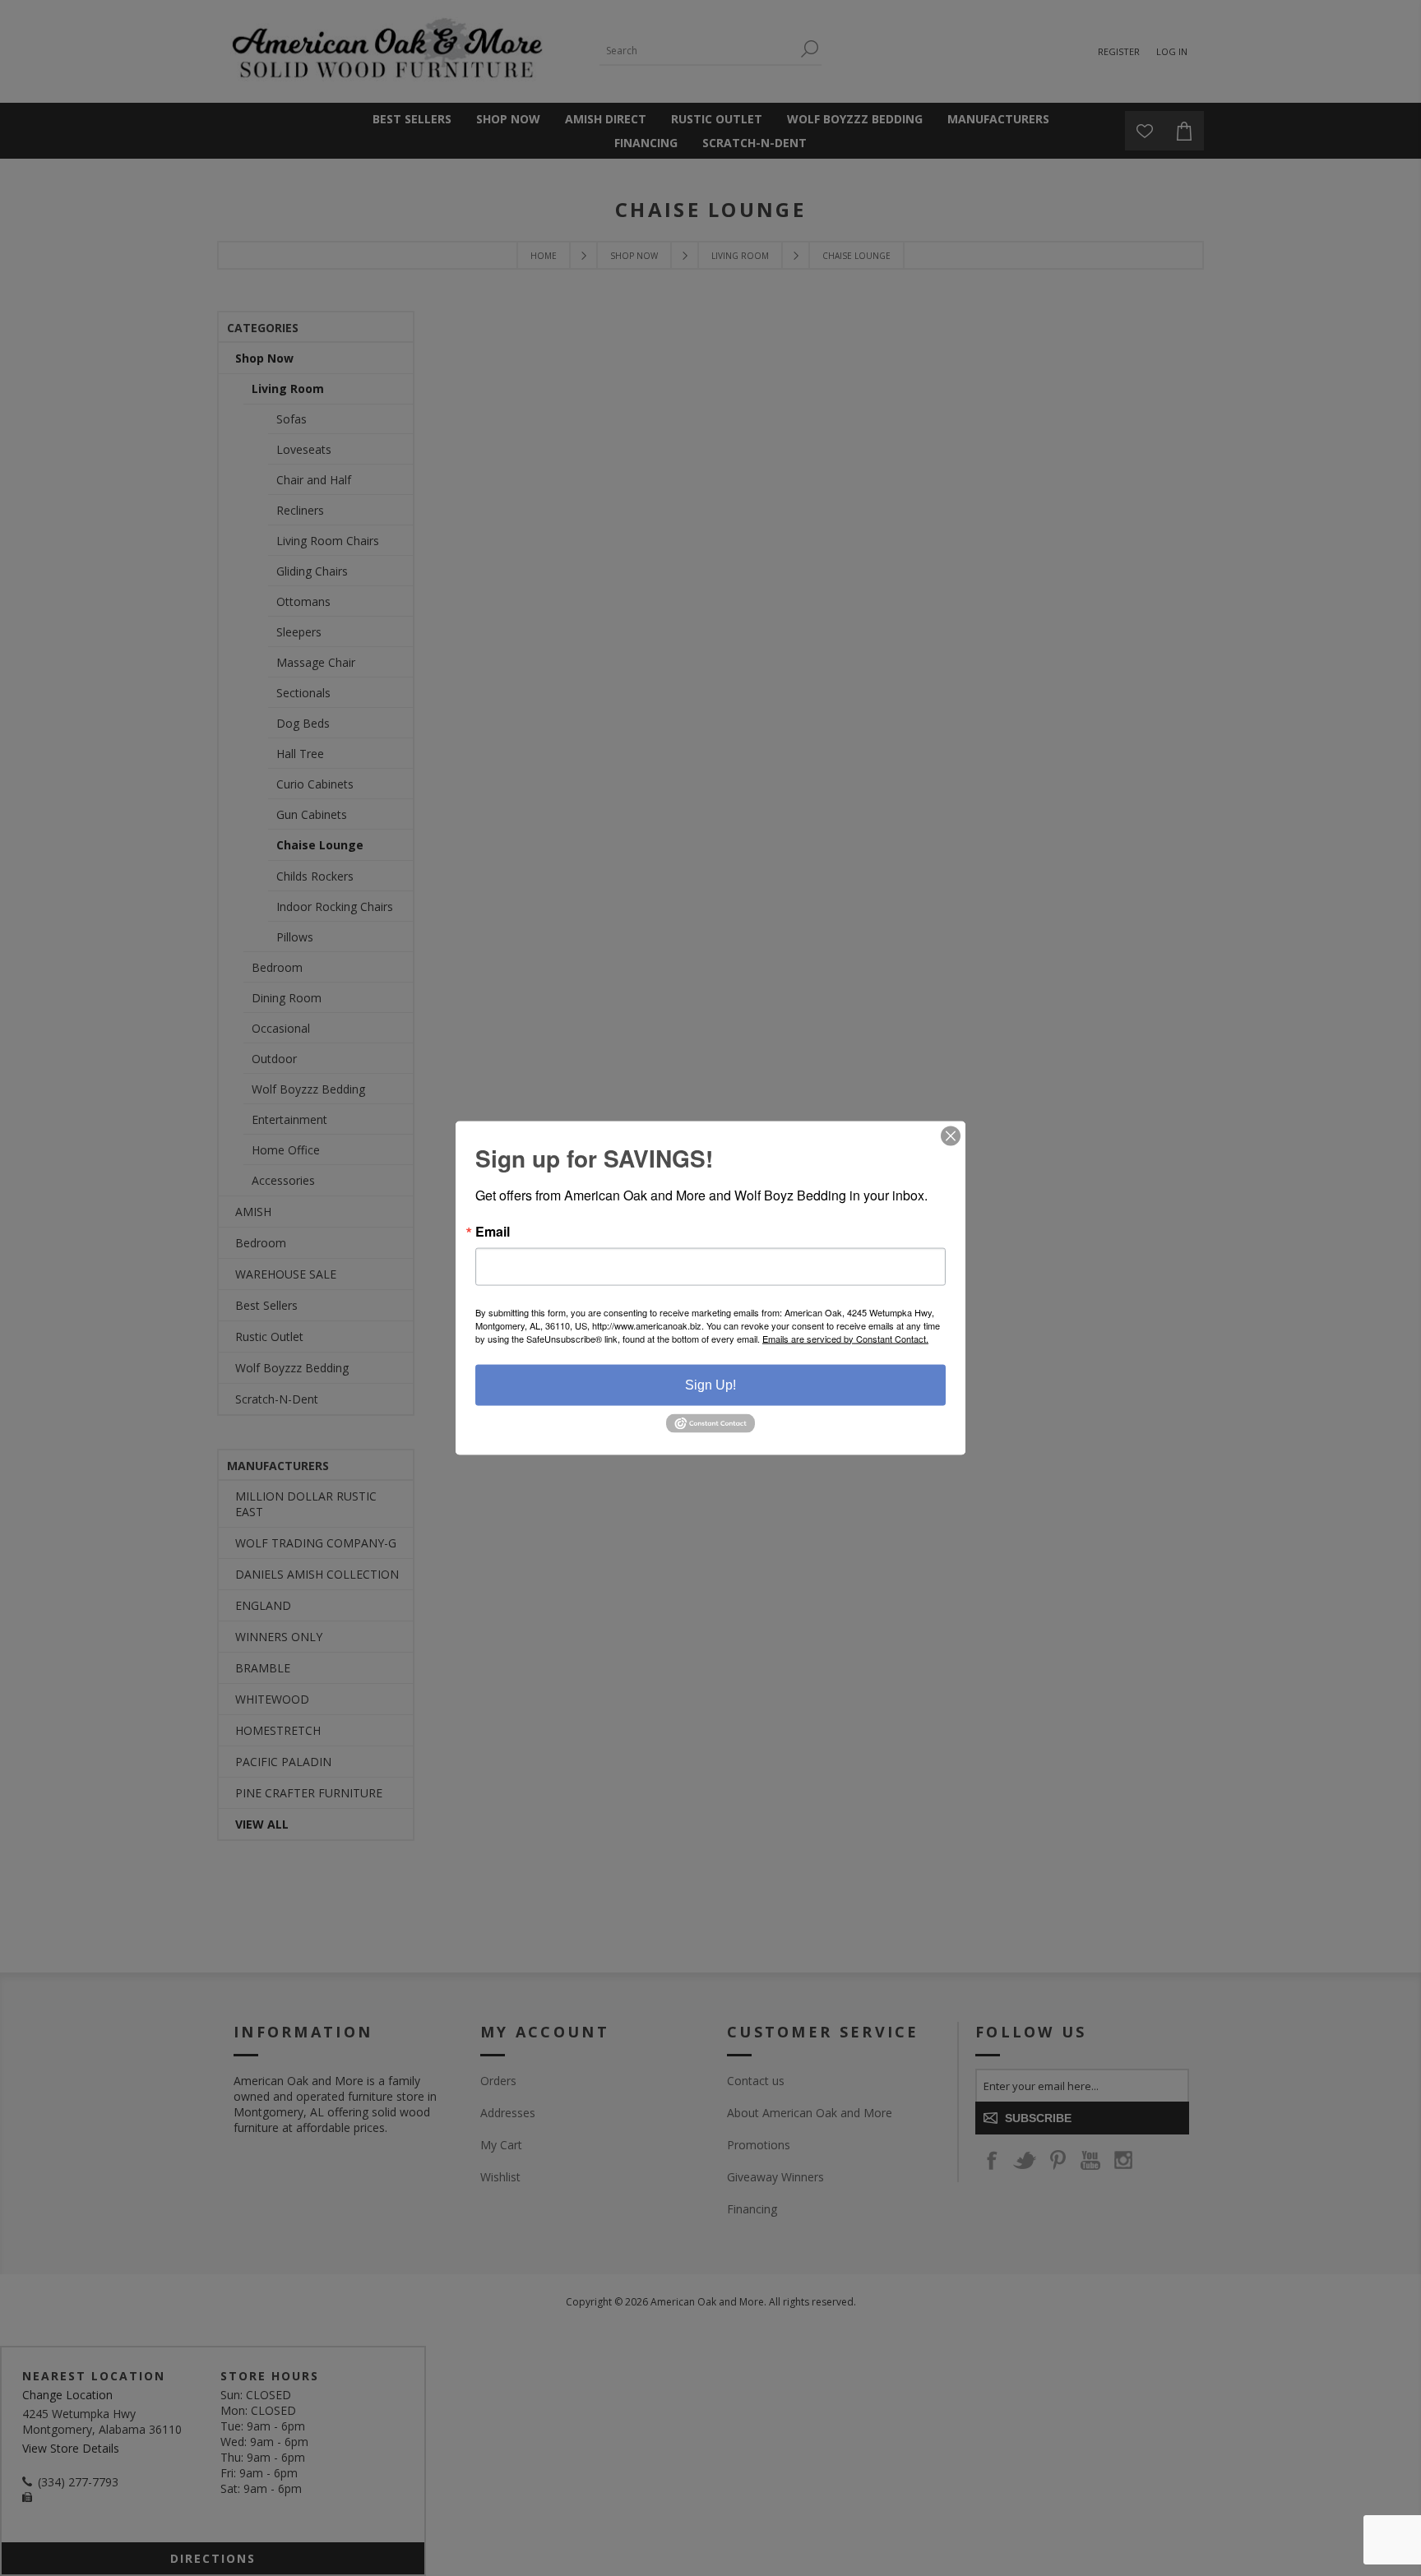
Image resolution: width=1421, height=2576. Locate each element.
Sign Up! (710, 1384)
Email (493, 1231)
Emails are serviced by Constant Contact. (845, 1338)
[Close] (951, 1135)
